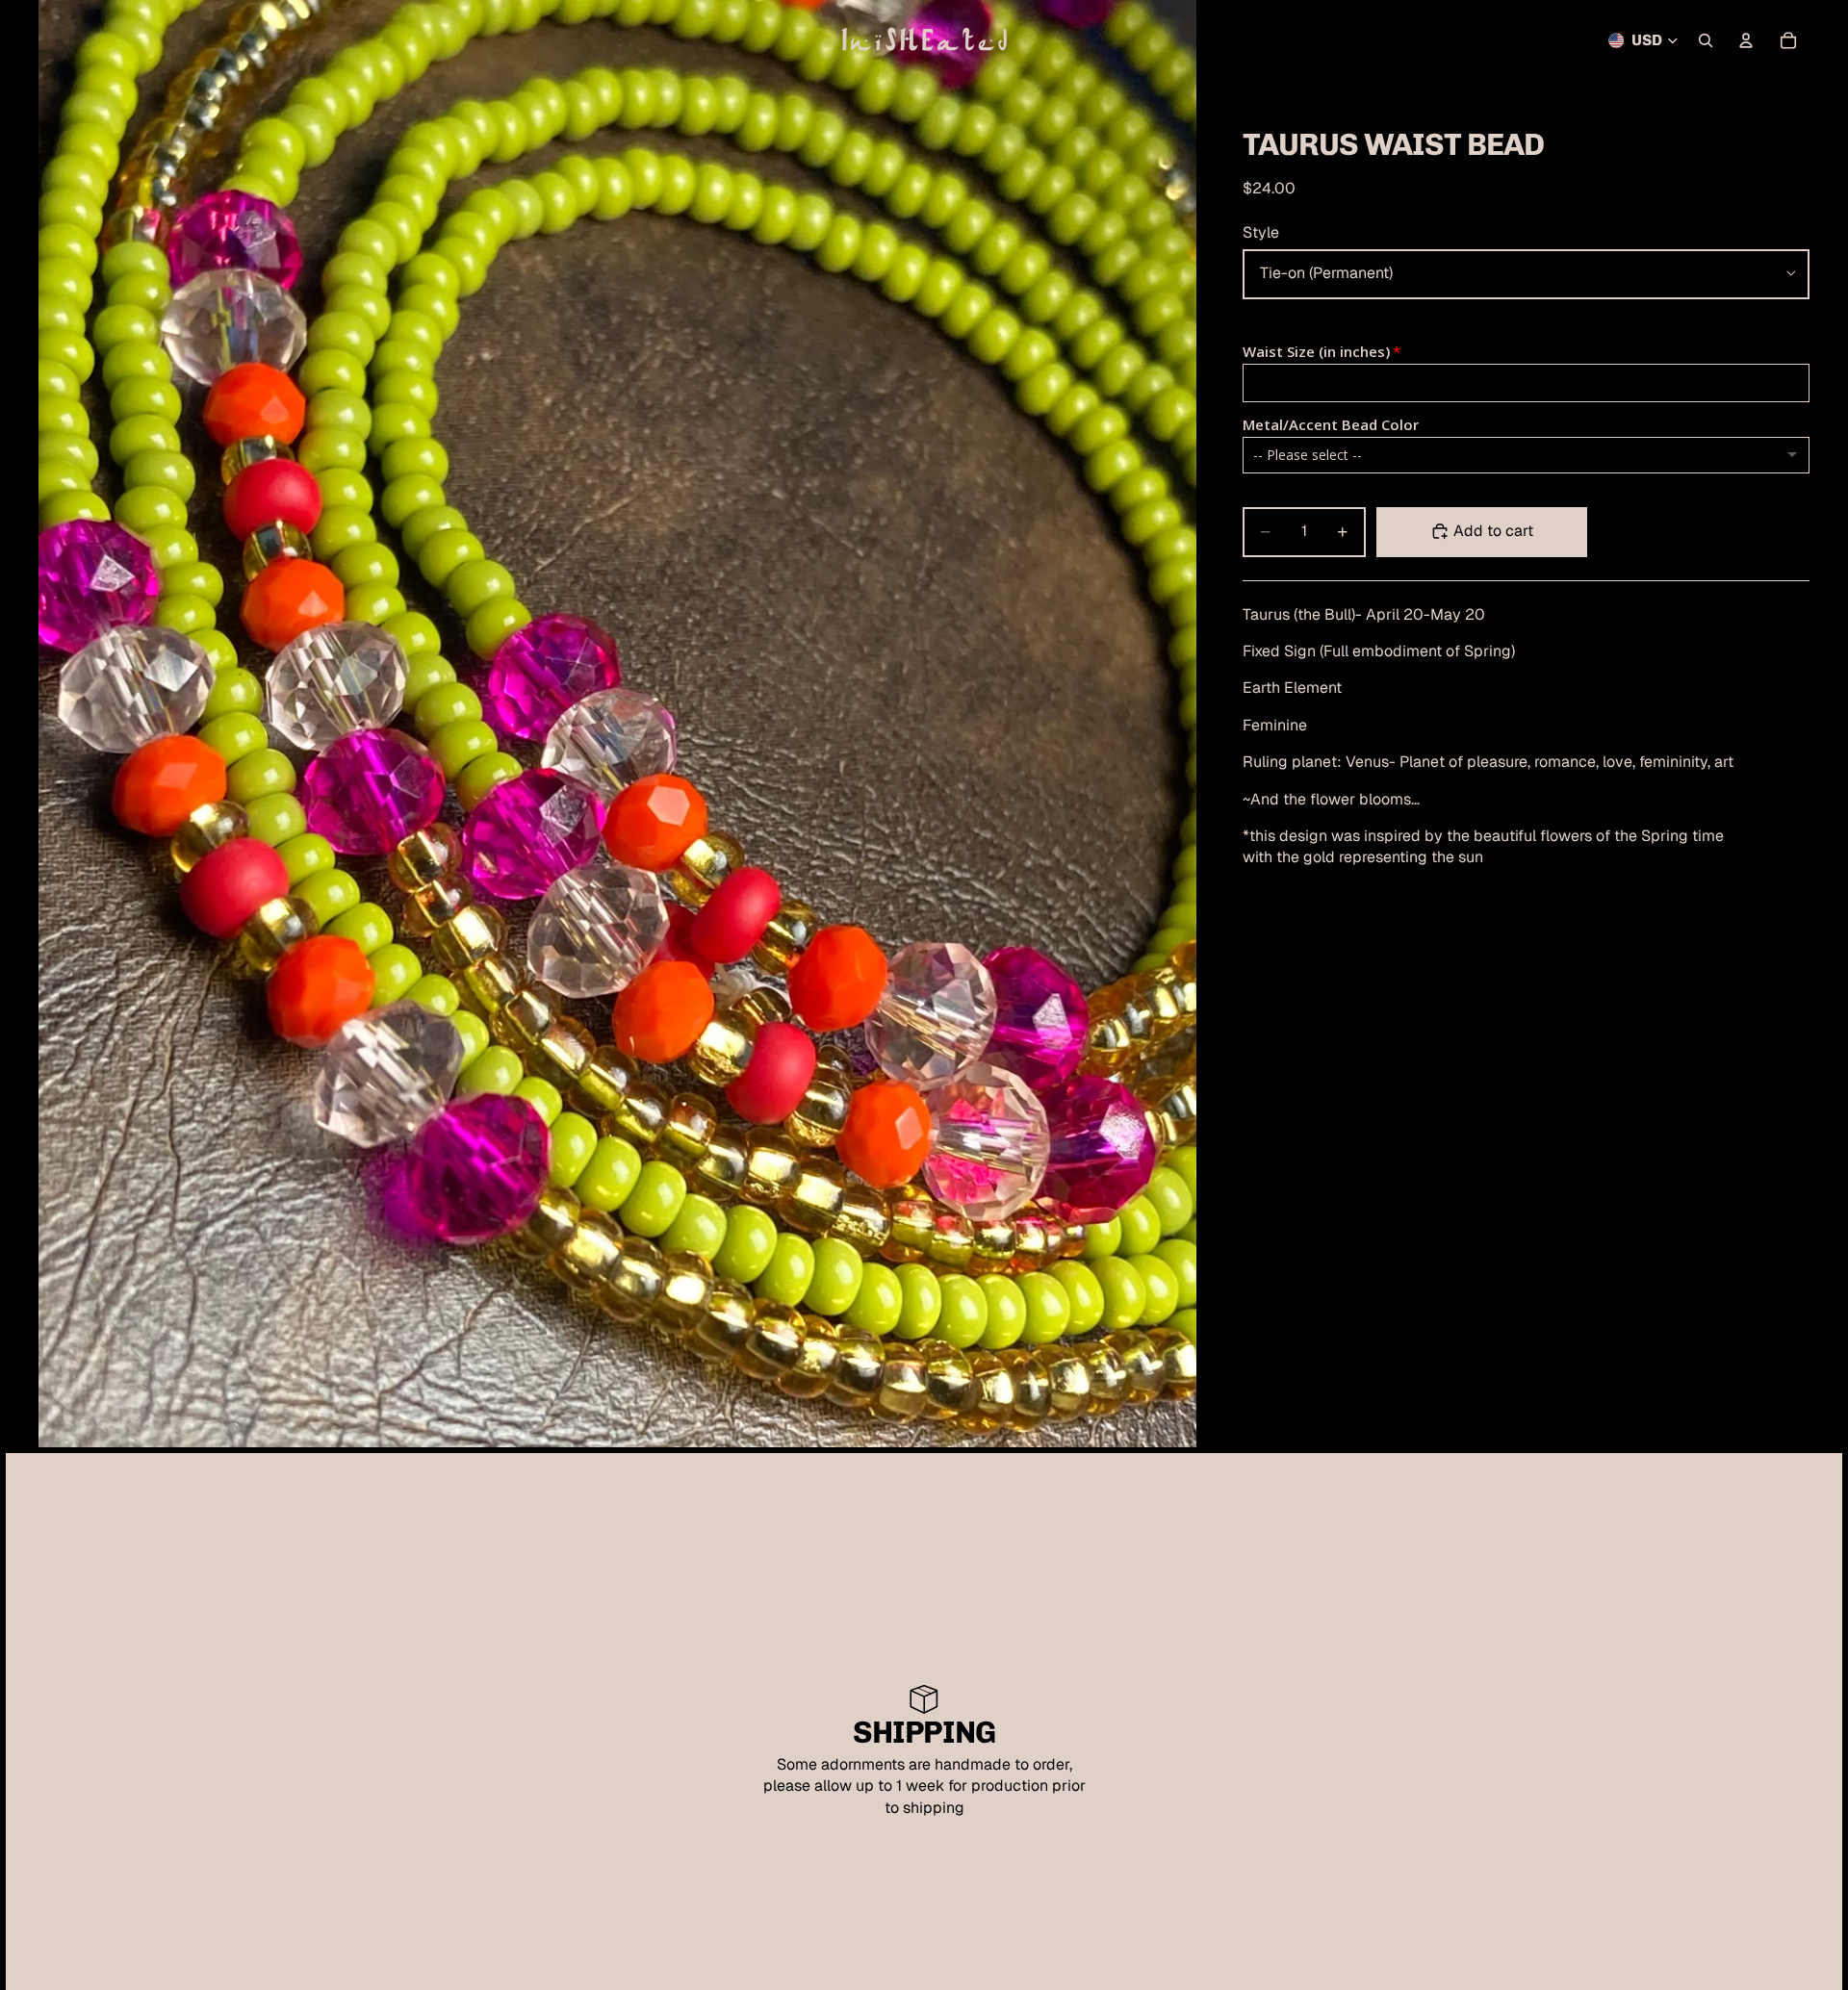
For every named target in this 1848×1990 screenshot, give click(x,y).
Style (1261, 232)
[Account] (1746, 40)
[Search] (1706, 40)
